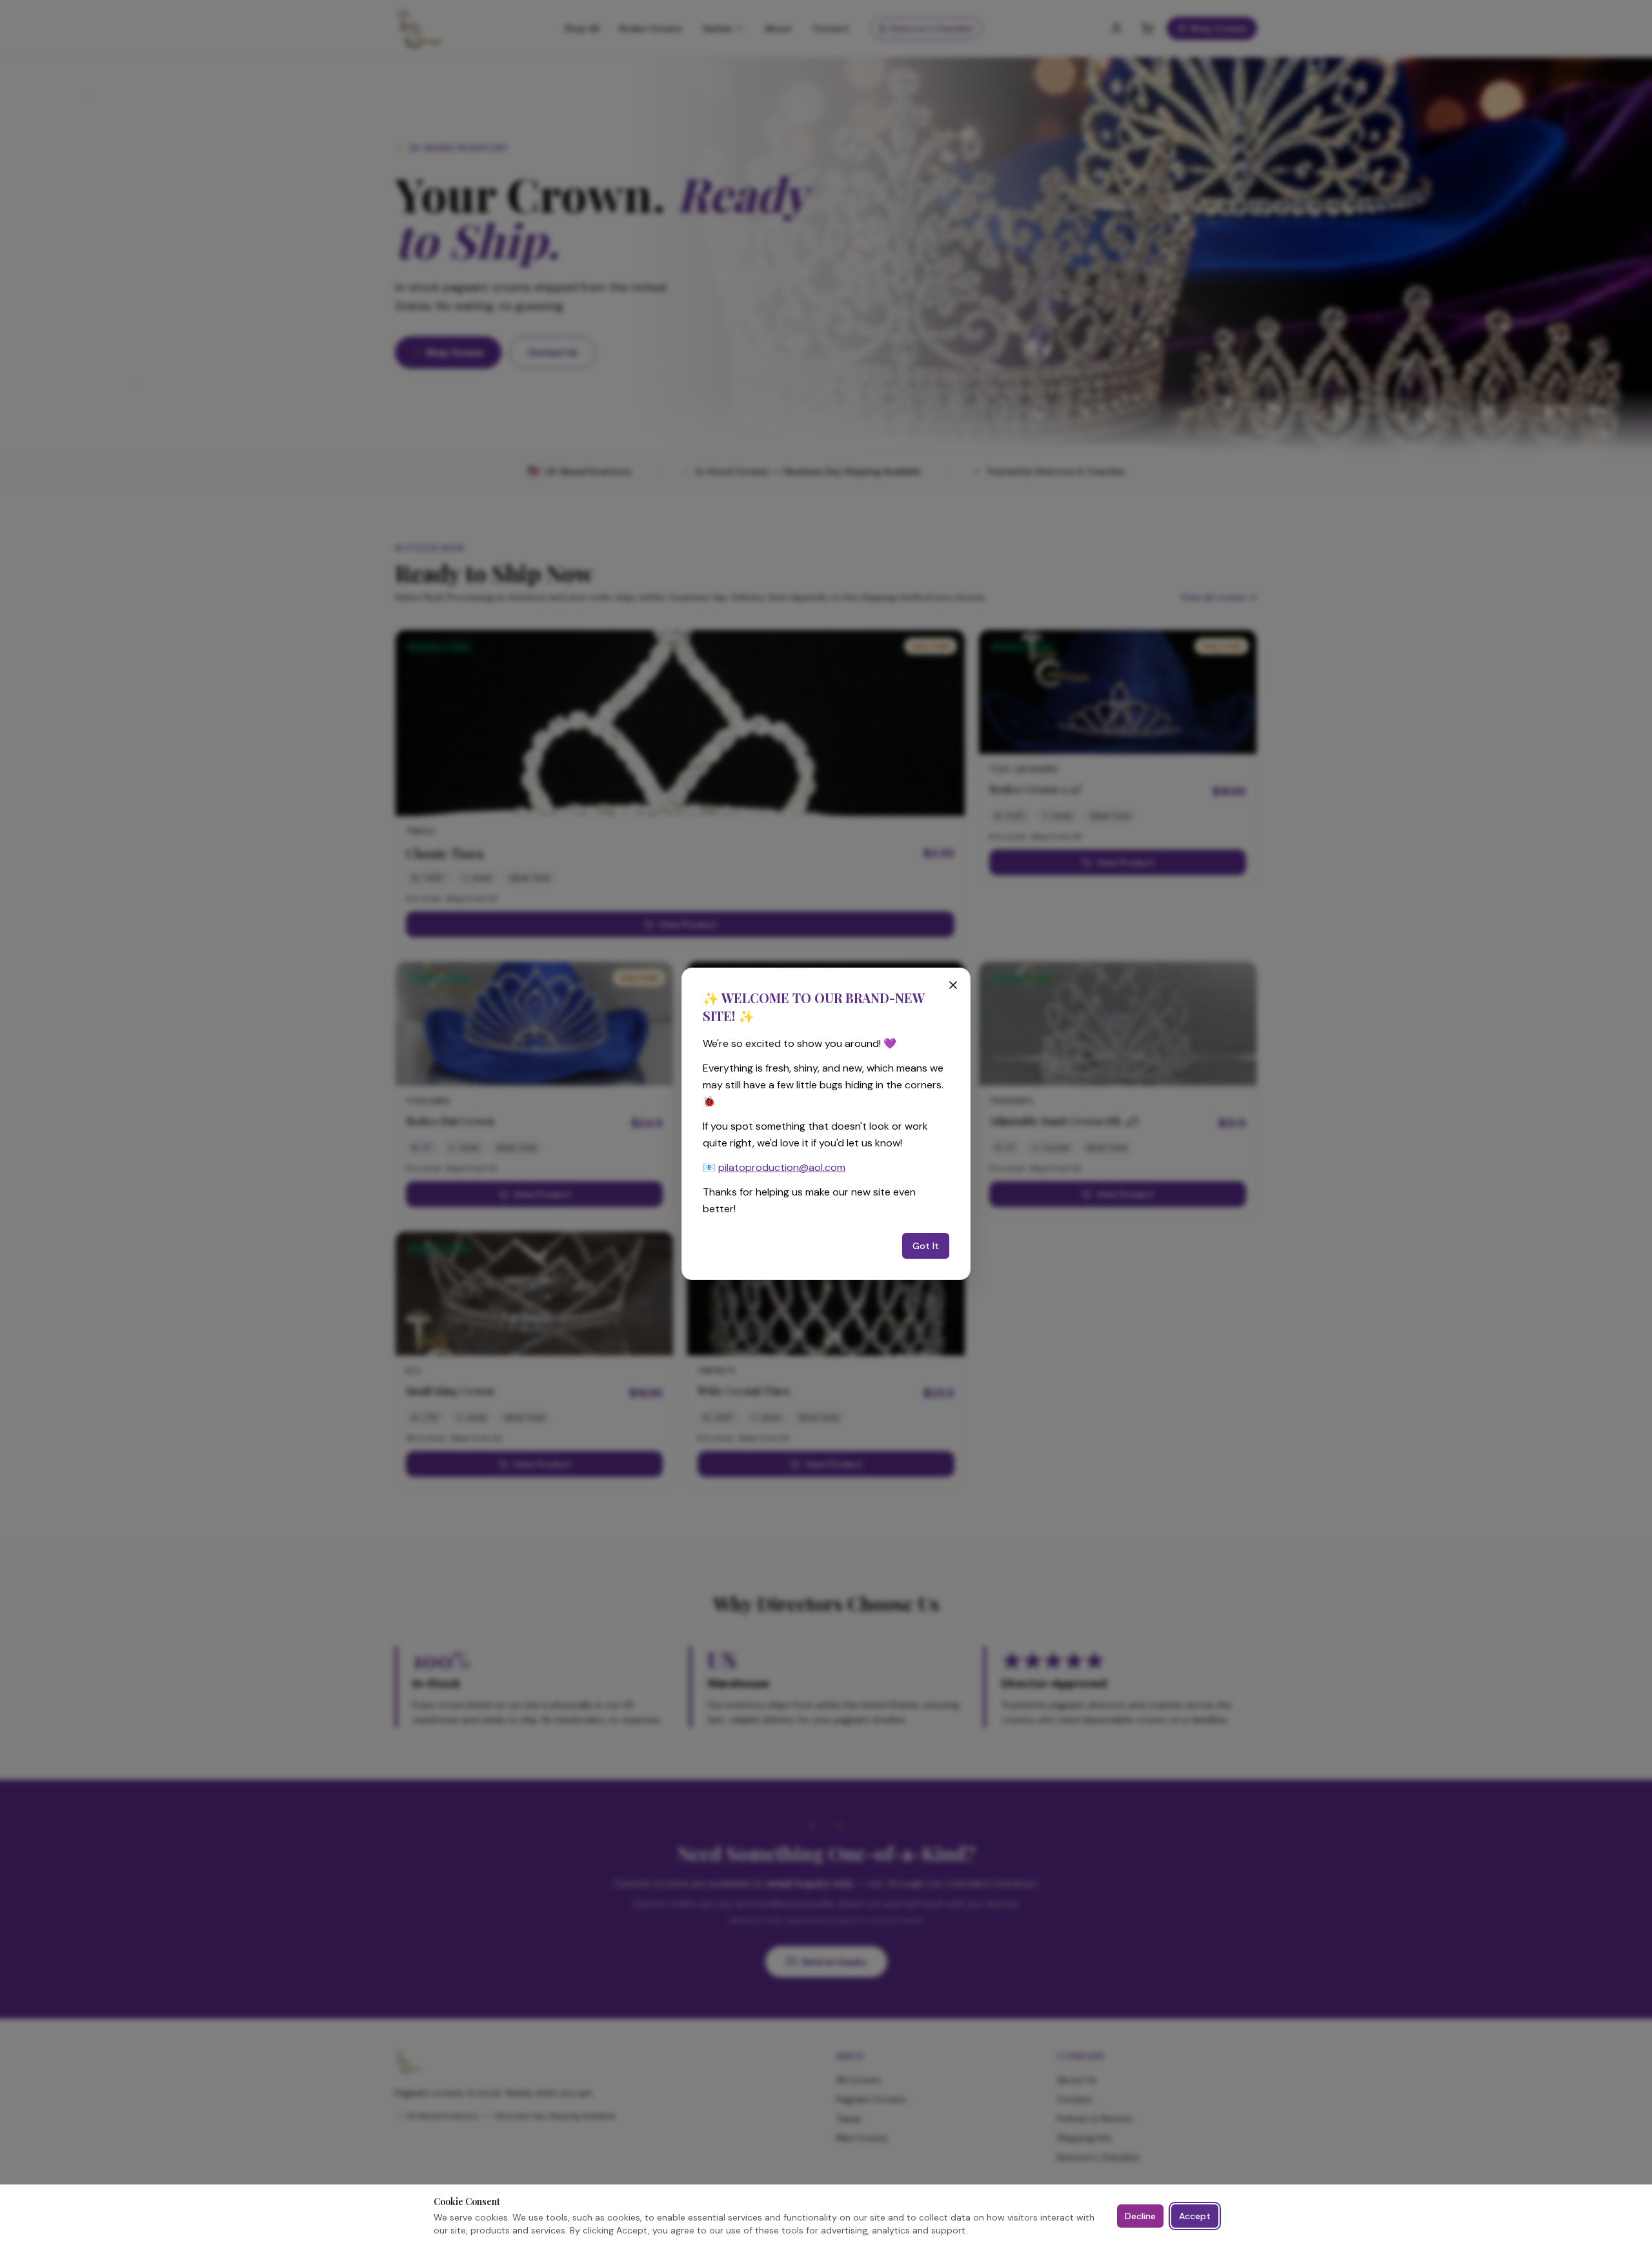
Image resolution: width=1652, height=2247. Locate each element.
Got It (926, 1246)
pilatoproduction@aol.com (782, 1167)
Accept (1195, 2216)
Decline (1140, 2216)
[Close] (953, 985)
